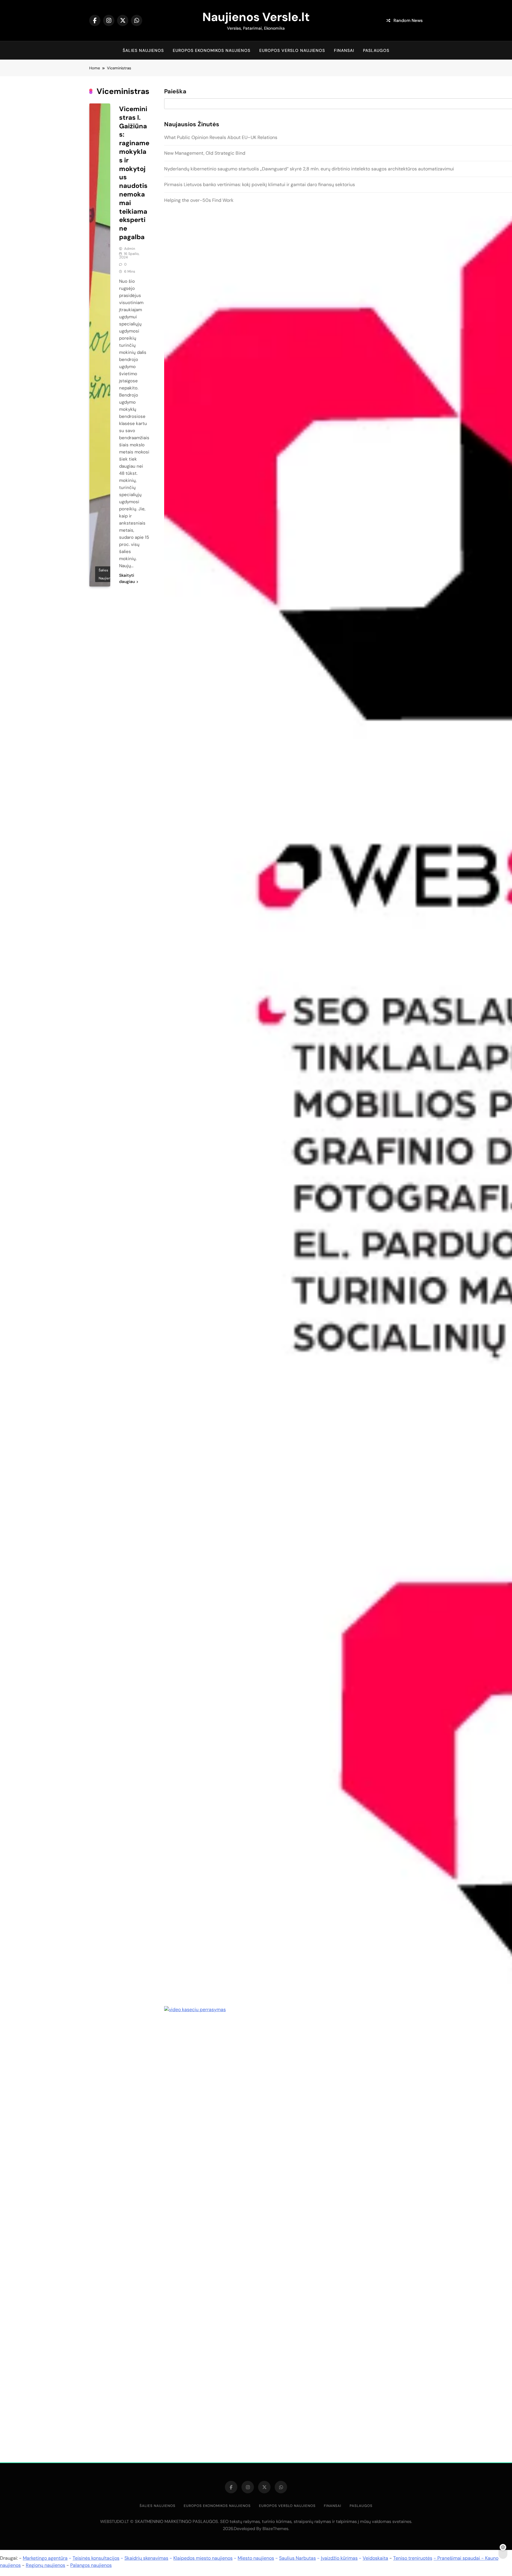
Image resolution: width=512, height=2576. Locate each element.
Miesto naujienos (256, 2558)
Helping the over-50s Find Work (199, 200)
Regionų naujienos (45, 2565)
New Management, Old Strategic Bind (205, 153)
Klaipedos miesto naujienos (203, 2558)
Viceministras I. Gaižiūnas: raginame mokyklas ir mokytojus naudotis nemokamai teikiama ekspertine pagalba (134, 173)
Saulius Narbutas (297, 2558)
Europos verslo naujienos (292, 50)
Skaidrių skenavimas (146, 2558)
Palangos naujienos (91, 2565)
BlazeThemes (275, 2529)
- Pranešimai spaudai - (459, 2558)
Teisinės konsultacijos (96, 2558)
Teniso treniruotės (413, 2558)
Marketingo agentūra (45, 2558)
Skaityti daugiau (127, 578)
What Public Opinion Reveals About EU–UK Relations (221, 137)
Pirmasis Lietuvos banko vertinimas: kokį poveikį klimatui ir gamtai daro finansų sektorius (260, 184)
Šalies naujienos (143, 50)
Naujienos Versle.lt (256, 17)
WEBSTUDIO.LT (115, 2521)
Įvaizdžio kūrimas (339, 2558)
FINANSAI (344, 50)
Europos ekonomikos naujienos (212, 50)
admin (130, 249)
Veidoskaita (375, 2558)
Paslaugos (376, 50)
